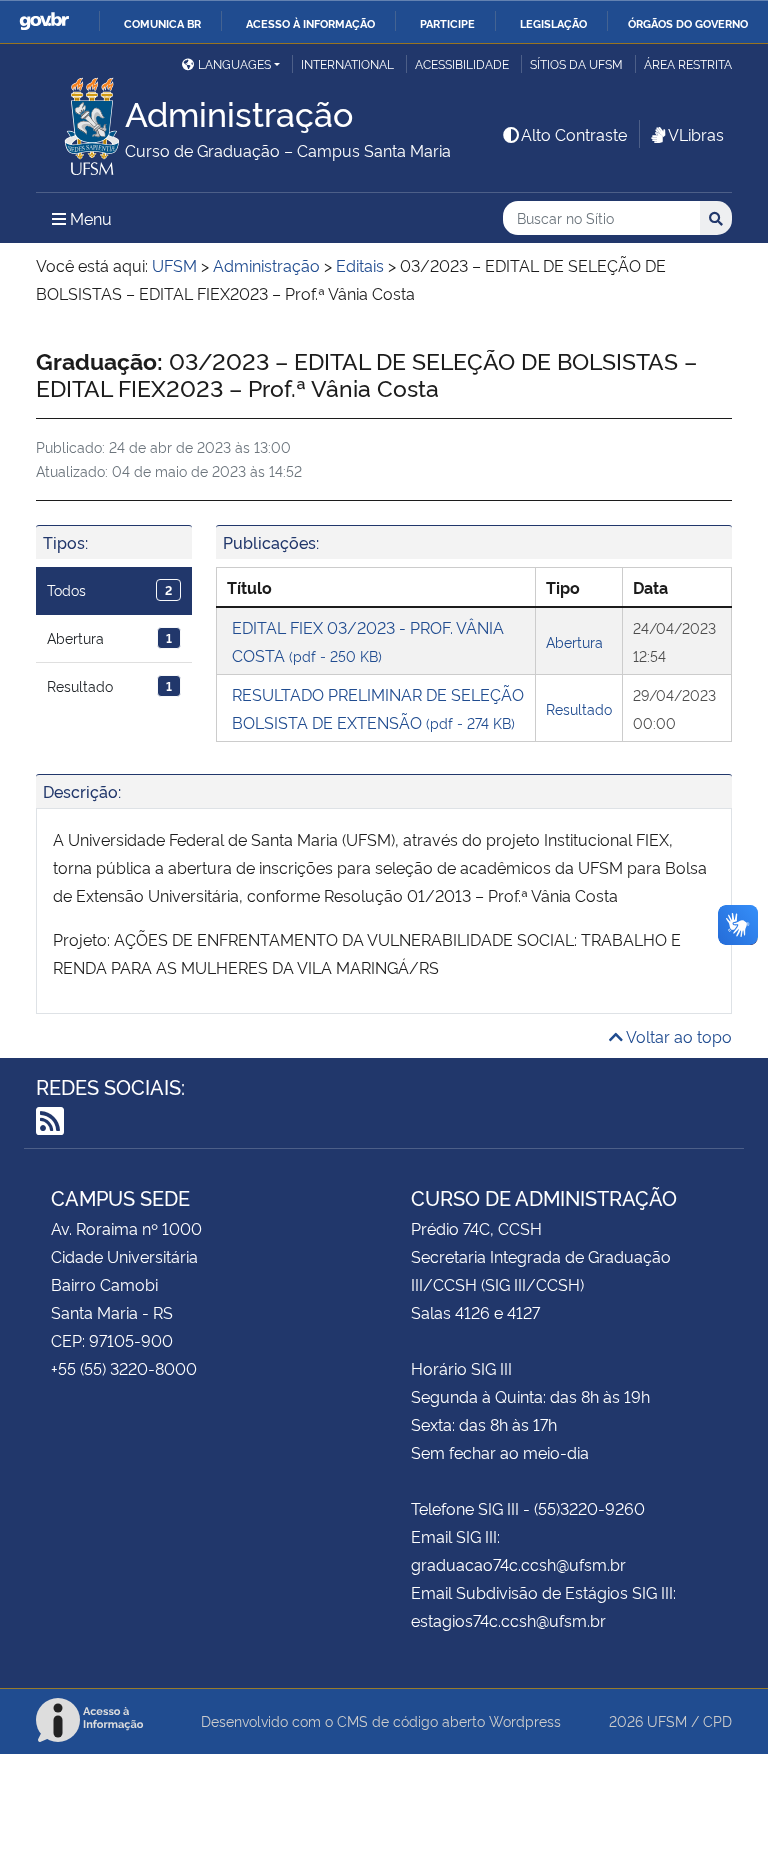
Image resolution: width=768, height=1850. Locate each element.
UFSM (667, 1720)
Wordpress (525, 1720)
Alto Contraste (574, 134)
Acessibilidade (462, 63)
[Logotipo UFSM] (80, 121)
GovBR (44, 21)
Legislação (553, 23)
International (347, 63)
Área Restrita (688, 63)
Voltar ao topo (677, 1036)
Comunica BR (162, 23)
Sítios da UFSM (576, 63)
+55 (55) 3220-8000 (124, 1368)
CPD (717, 1720)
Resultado (109, 685)
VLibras (696, 134)
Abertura (109, 637)
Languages (234, 63)
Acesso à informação (310, 23)
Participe (447, 23)
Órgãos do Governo (688, 23)
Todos (109, 589)
